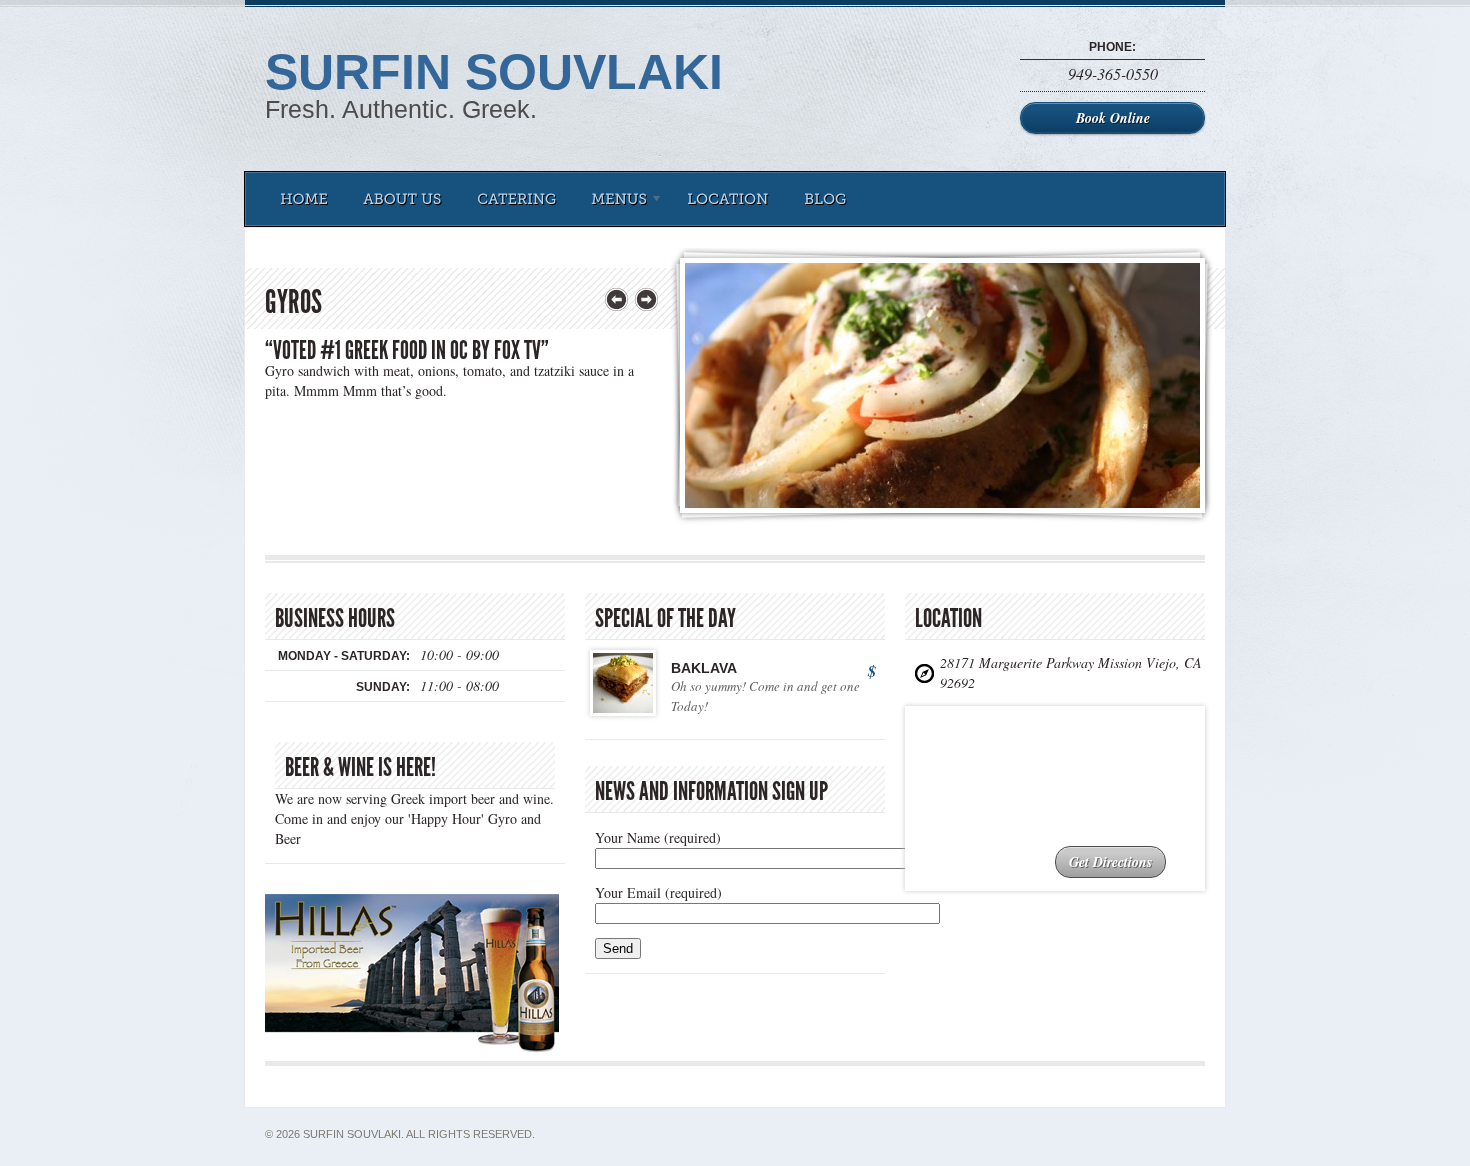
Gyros (293, 302)
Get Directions (1110, 862)
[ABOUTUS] (402, 199)
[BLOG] (825, 199)
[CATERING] (516, 199)
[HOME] (304, 199)
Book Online (1113, 118)
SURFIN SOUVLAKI (494, 72)
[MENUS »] (621, 199)
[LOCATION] (728, 199)
